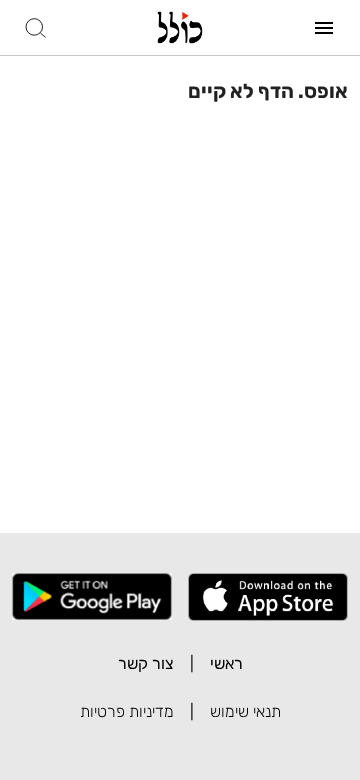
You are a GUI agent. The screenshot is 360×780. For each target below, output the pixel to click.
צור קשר (146, 663)
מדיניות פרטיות (127, 711)
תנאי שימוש (245, 711)
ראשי (226, 663)
